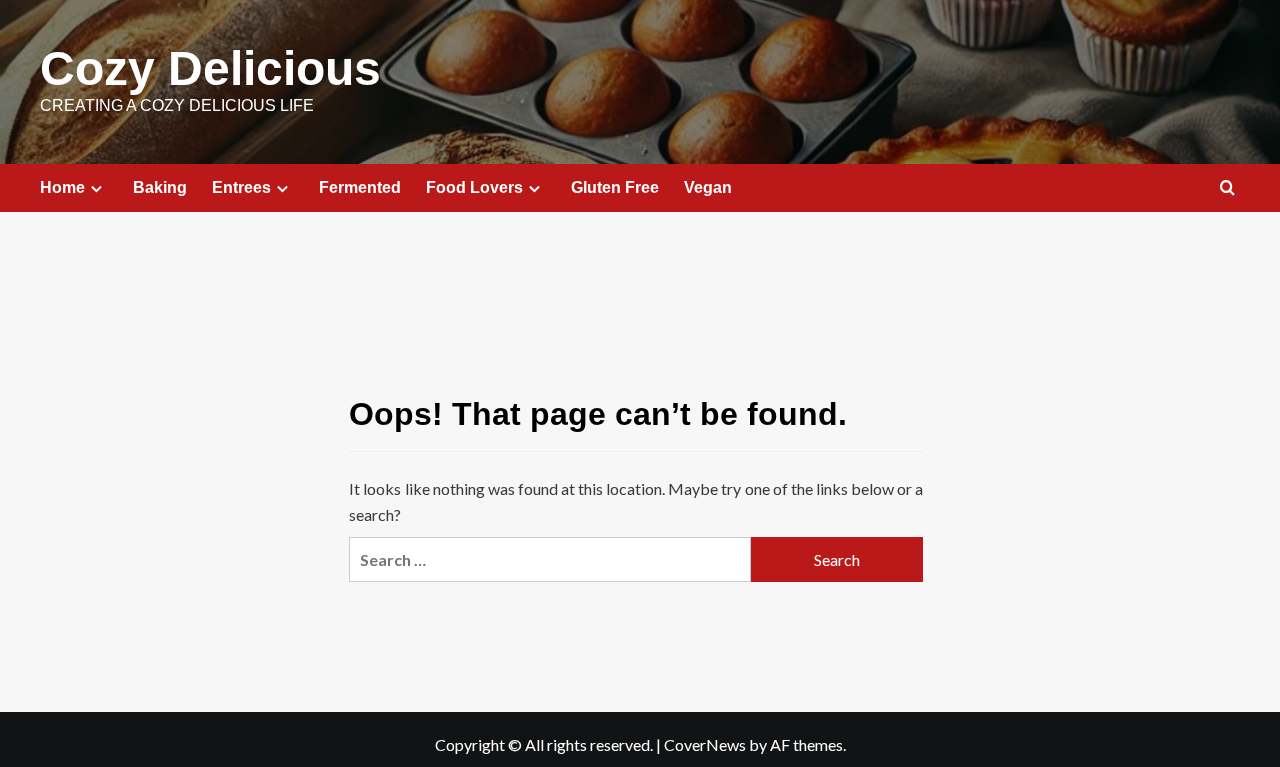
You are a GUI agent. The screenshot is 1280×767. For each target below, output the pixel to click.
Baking (160, 187)
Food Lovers (474, 187)
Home (62, 187)
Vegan (708, 187)
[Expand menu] (96, 188)
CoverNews (705, 744)
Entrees (241, 187)
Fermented (360, 187)
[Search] (1227, 188)
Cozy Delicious (210, 68)
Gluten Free (615, 187)
